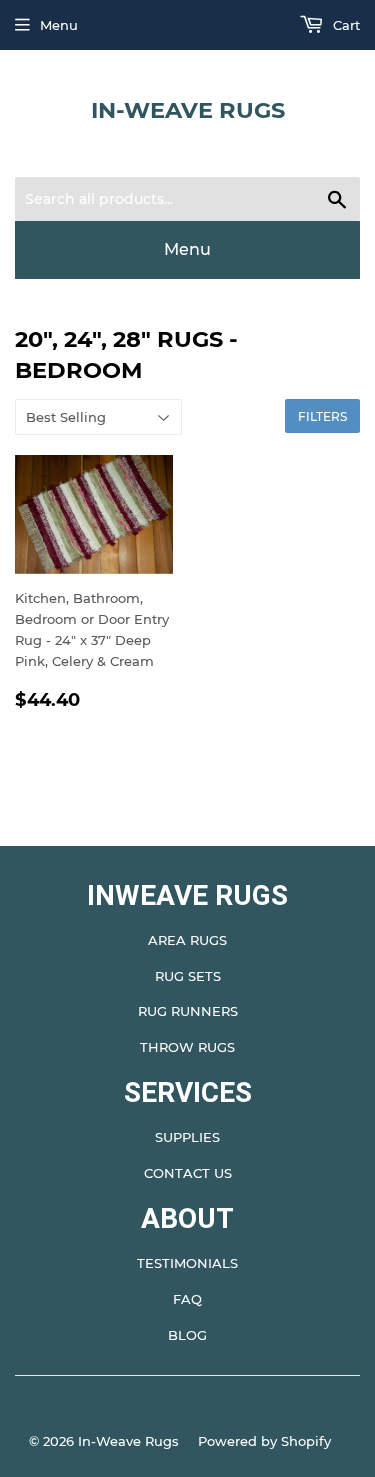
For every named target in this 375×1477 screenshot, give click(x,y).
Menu (59, 25)
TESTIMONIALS (187, 1263)
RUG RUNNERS (188, 1011)
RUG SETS (188, 976)
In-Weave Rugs (188, 110)
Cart (344, 25)
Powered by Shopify (264, 1441)
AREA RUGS (187, 940)
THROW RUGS (187, 1047)
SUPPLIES (187, 1137)
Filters (322, 416)
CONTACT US (188, 1173)
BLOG (187, 1335)
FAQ (187, 1299)
